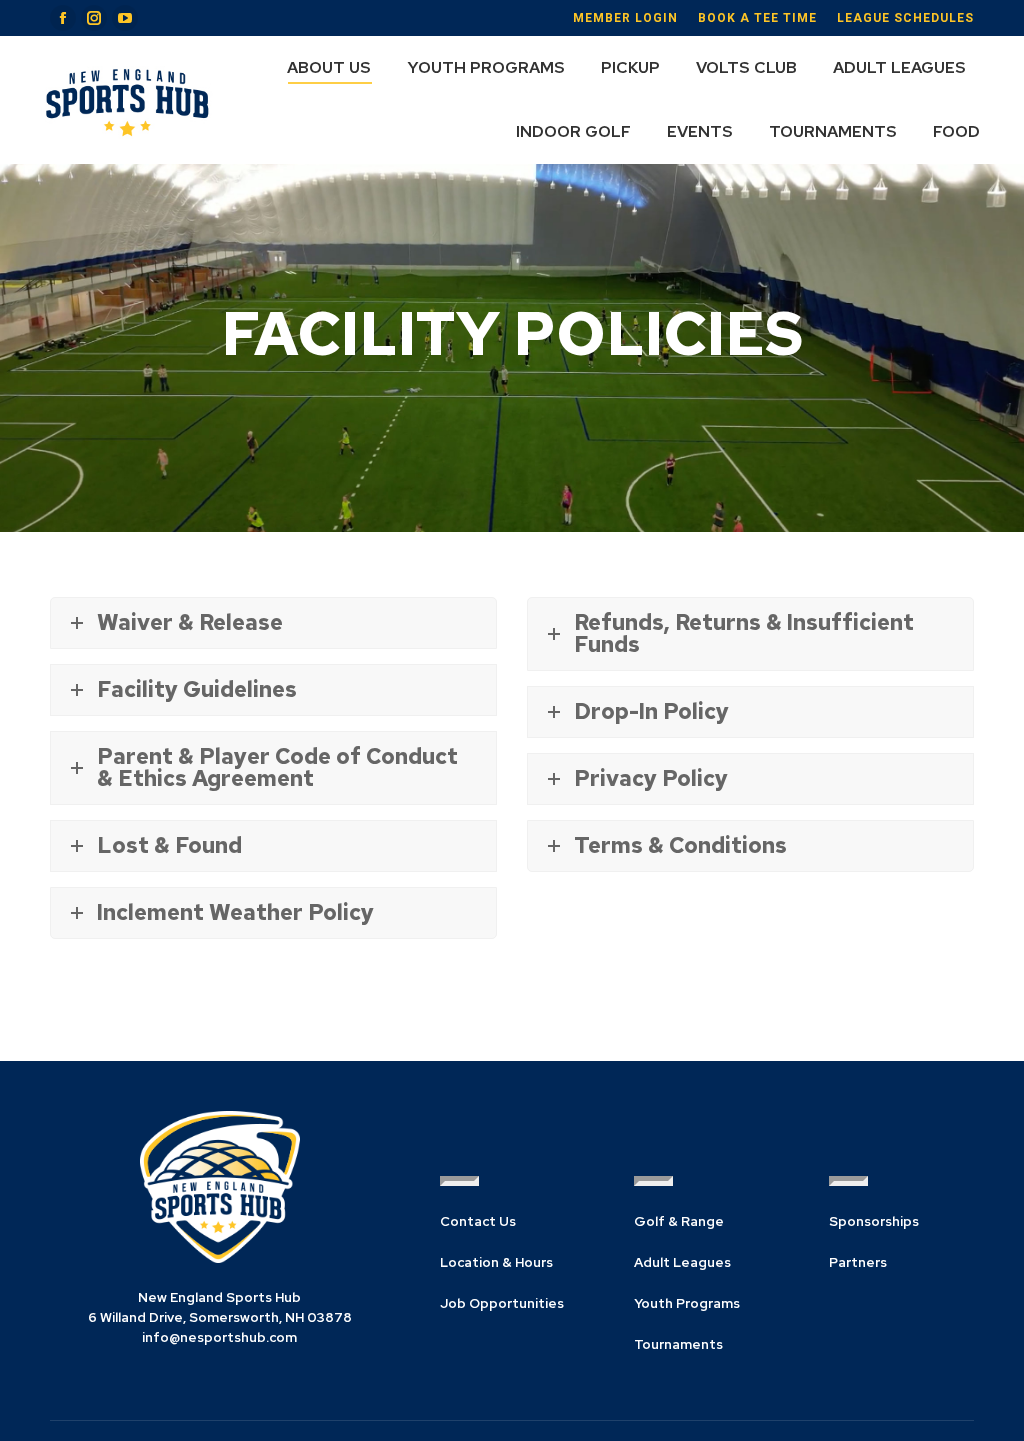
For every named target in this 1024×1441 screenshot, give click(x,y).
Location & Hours (496, 1262)
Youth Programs (687, 1303)
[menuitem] (329, 68)
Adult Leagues (682, 1262)
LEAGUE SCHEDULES (905, 18)
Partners (858, 1262)
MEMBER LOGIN (625, 18)
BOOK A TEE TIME (757, 18)
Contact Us (478, 1221)
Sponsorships (874, 1221)
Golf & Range (679, 1221)
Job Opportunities (502, 1303)
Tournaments (678, 1344)
